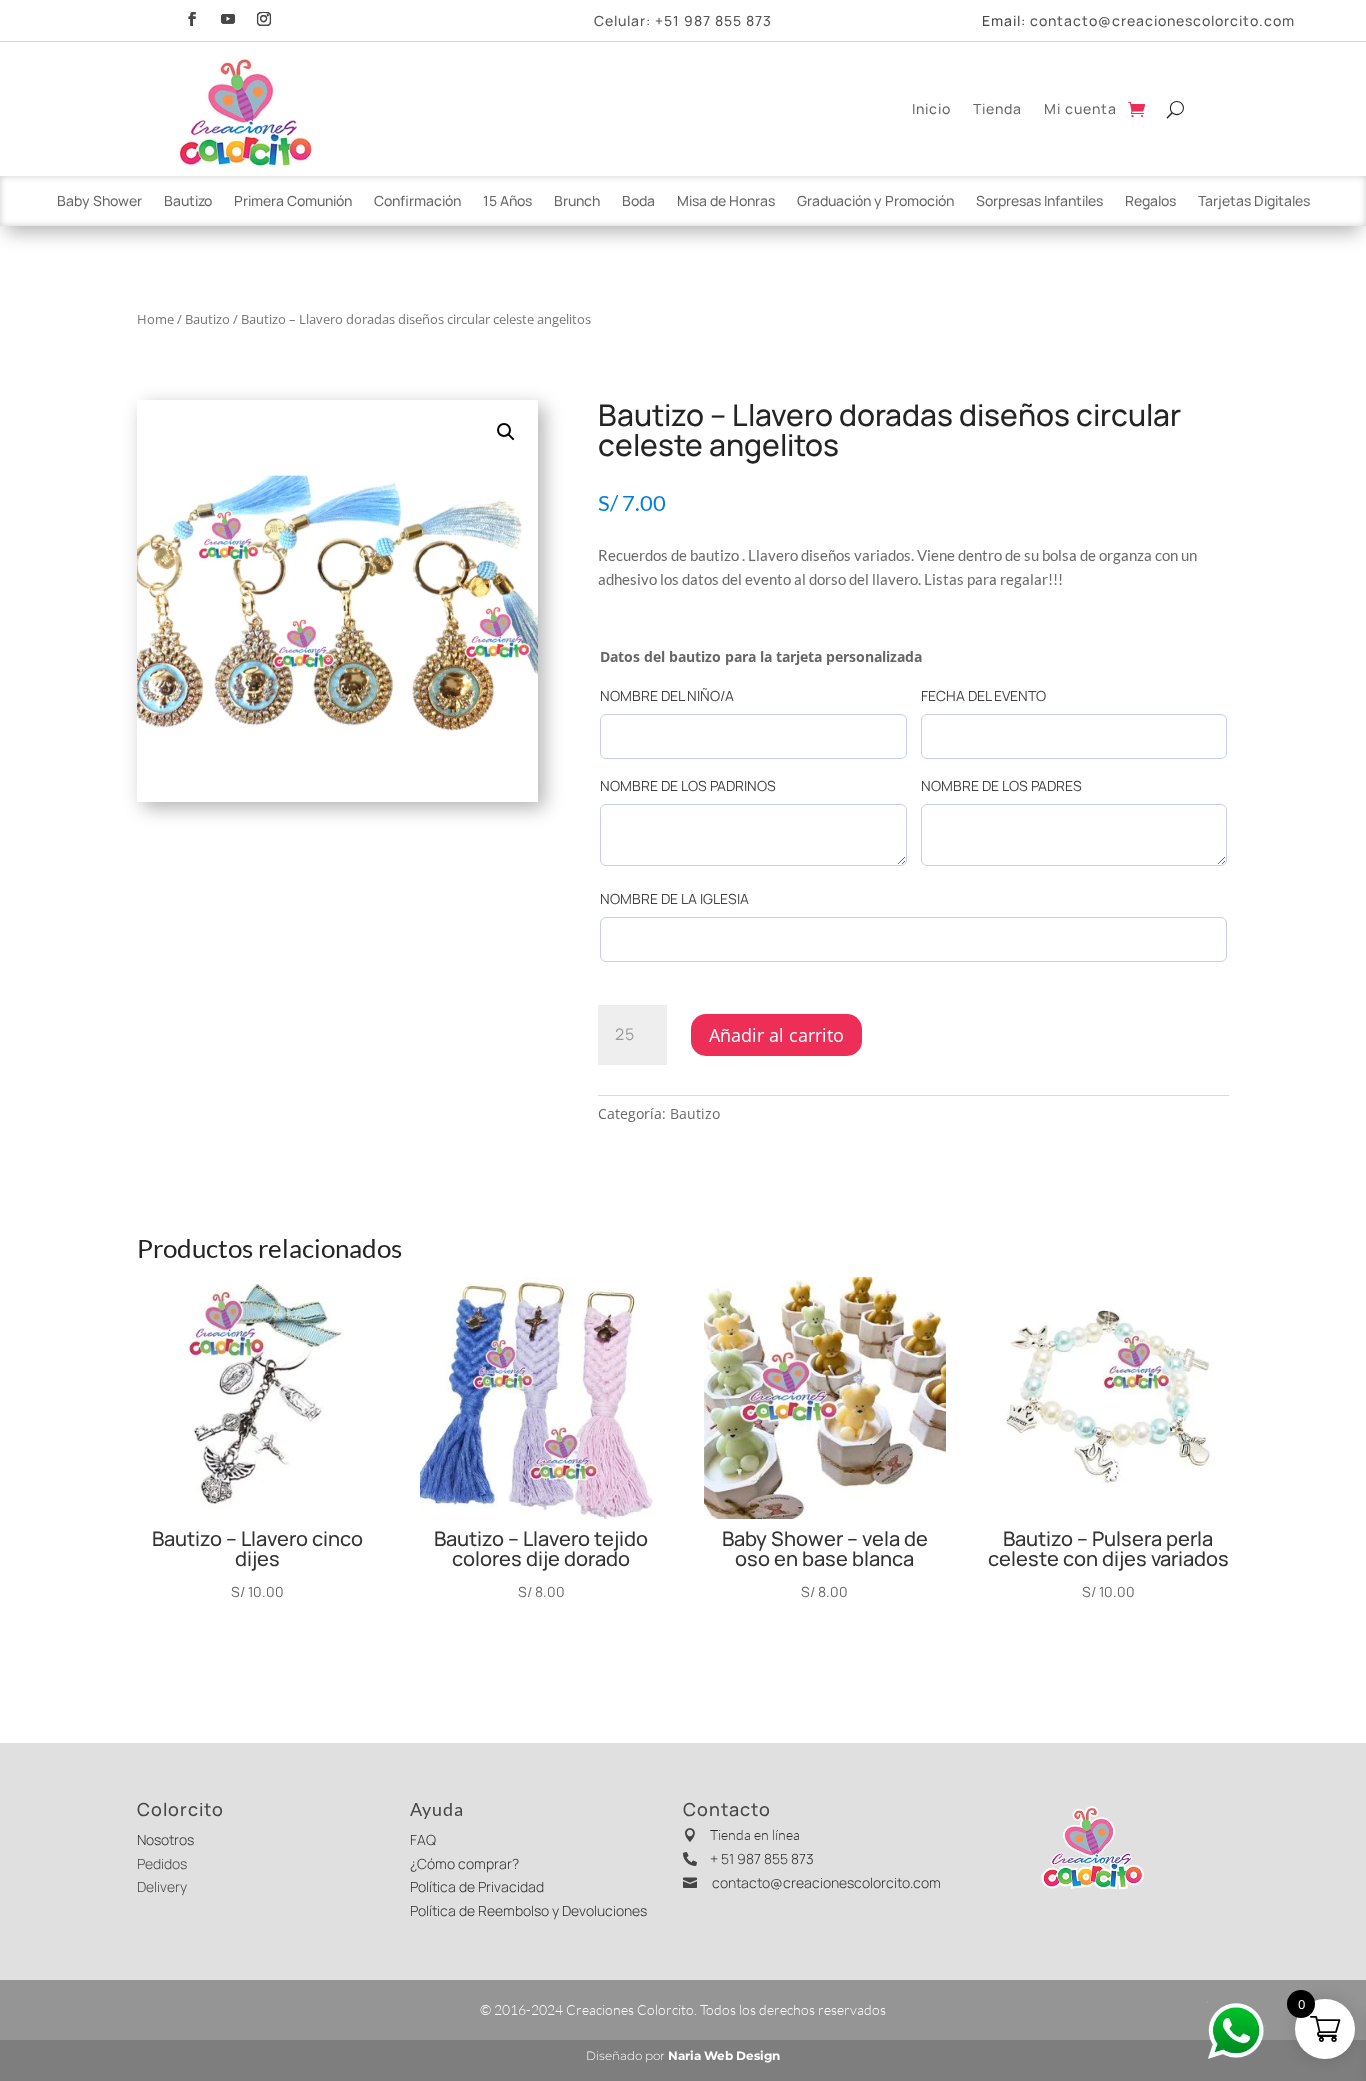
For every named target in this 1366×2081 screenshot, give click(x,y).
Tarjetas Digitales (1254, 202)
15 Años (507, 202)
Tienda (997, 108)
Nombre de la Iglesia (674, 898)
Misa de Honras (726, 202)
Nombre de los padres (1001, 785)
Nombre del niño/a (667, 695)
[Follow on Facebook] (192, 16)
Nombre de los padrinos (688, 785)
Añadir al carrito (776, 1035)
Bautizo (188, 202)
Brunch (577, 202)
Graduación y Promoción (875, 202)
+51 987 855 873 (713, 20)
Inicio (931, 108)
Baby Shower (99, 202)
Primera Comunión (293, 202)
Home (155, 319)
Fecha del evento (983, 695)
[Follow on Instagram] (264, 16)
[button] (506, 432)
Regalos (1150, 202)
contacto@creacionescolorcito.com (1162, 20)
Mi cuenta (1080, 108)
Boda (638, 202)
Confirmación (417, 202)
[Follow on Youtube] (228, 16)
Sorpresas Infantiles (1039, 202)
